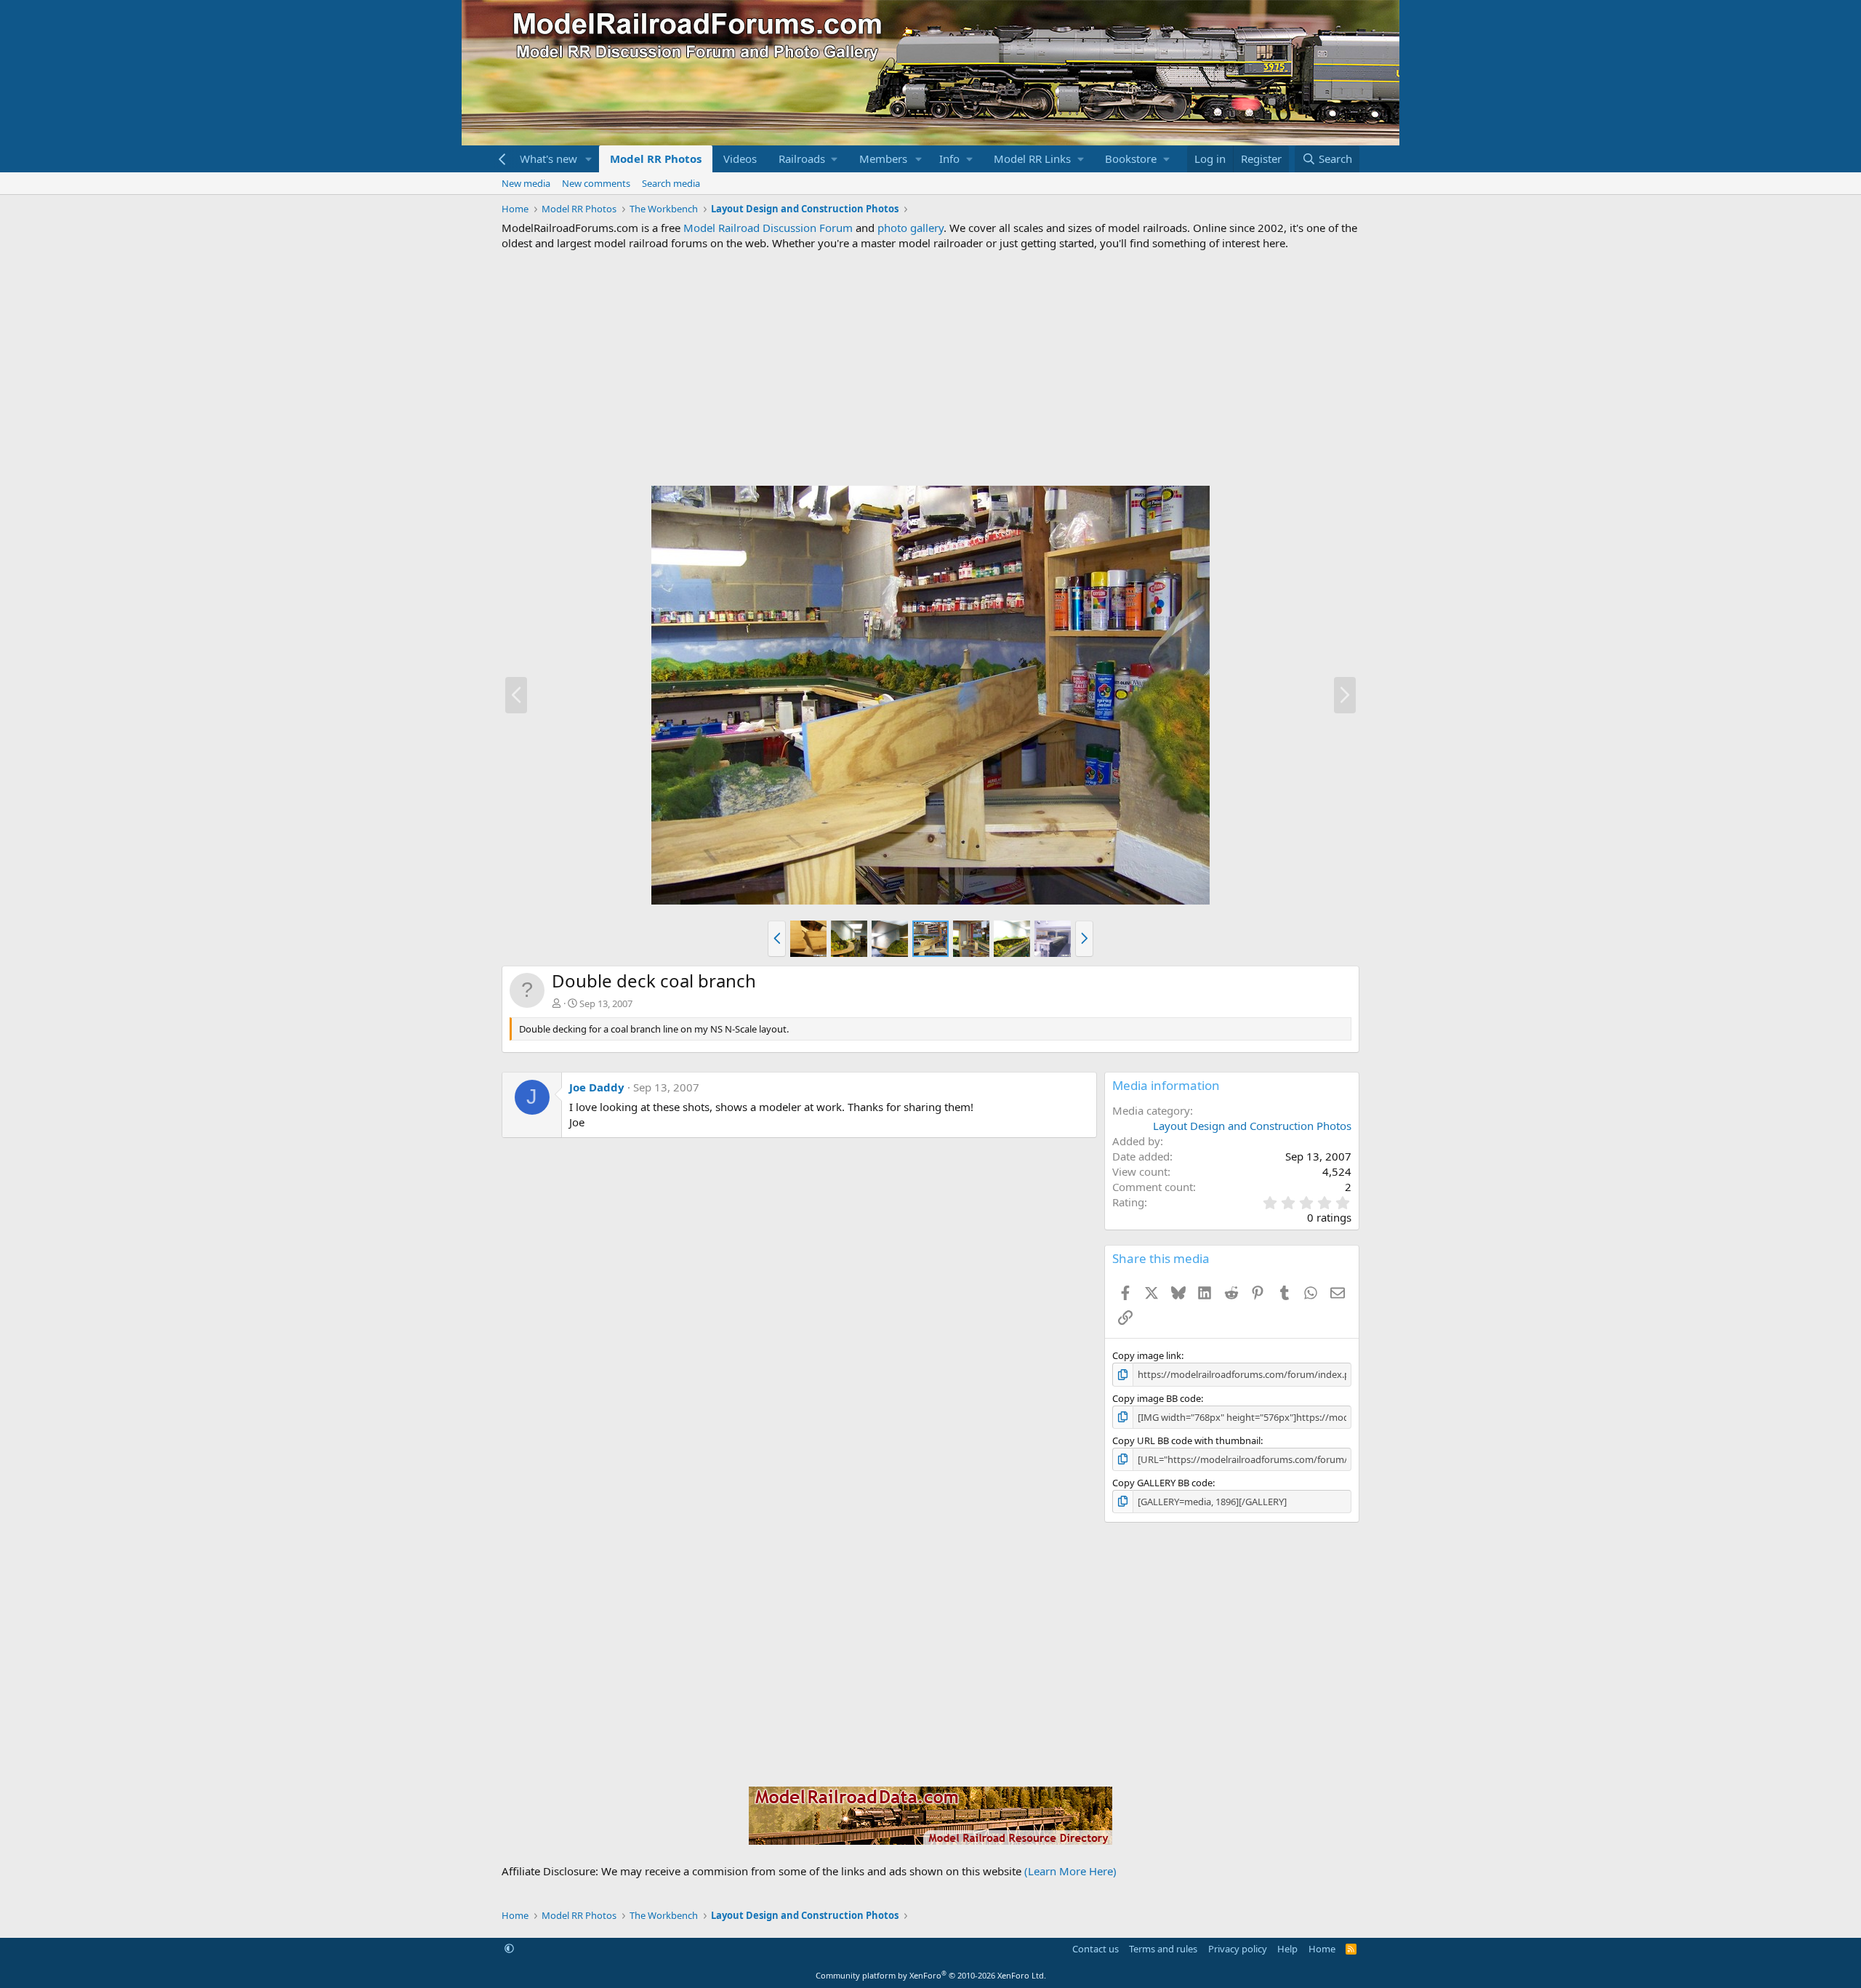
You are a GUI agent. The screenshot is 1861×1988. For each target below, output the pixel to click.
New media (526, 183)
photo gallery (911, 228)
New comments (596, 183)
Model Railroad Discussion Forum (768, 228)
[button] (589, 159)
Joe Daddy (597, 1087)
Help (1287, 1949)
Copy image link (1147, 1355)
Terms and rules (1163, 1949)
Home (1322, 1949)
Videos (740, 159)
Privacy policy (1238, 1949)
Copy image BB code (1157, 1398)
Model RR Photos (656, 159)
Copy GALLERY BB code (1162, 1483)
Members (883, 159)
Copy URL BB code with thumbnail (1186, 1440)
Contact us (1096, 1949)
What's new (548, 159)
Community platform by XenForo (931, 1975)
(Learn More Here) (1070, 1871)
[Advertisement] (930, 368)
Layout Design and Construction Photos (1252, 1126)
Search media (671, 183)
